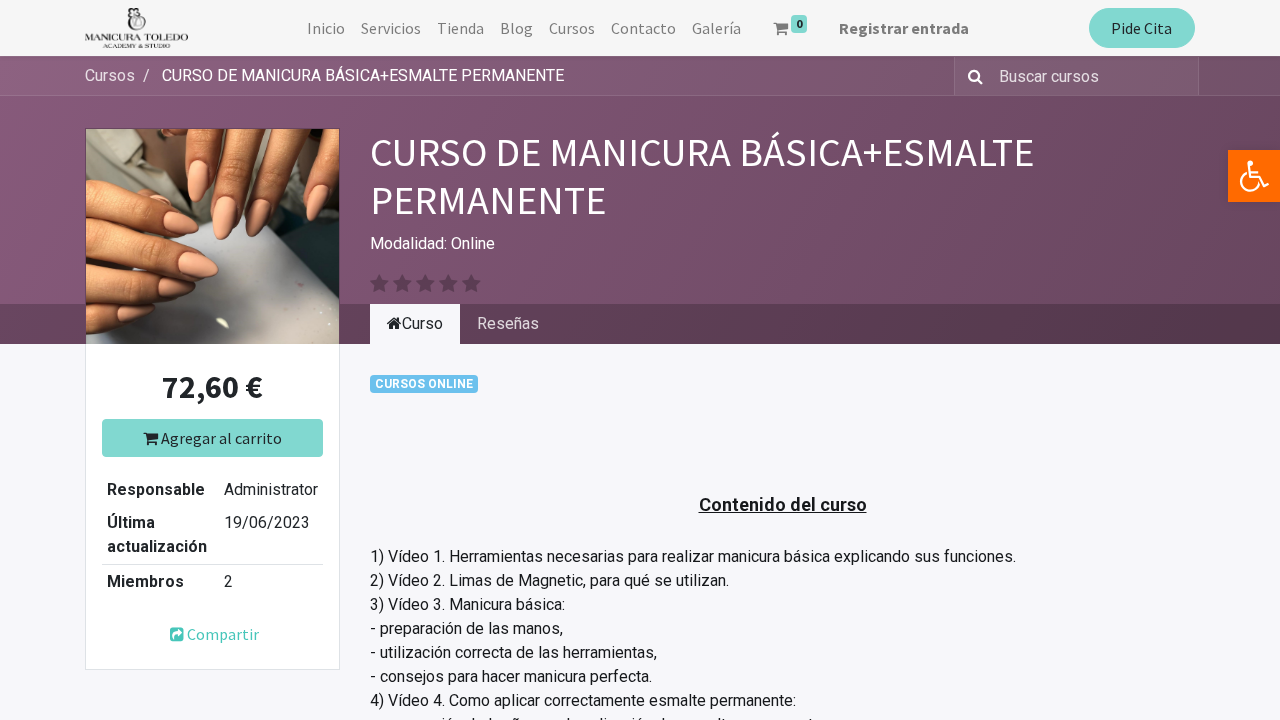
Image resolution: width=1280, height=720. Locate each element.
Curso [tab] (422, 323)
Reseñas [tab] (508, 323)
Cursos (110, 75)
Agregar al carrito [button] (220, 438)
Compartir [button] (223, 634)
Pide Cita (1141, 28)
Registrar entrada (904, 28)
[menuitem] (326, 28)
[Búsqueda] (971, 76)
